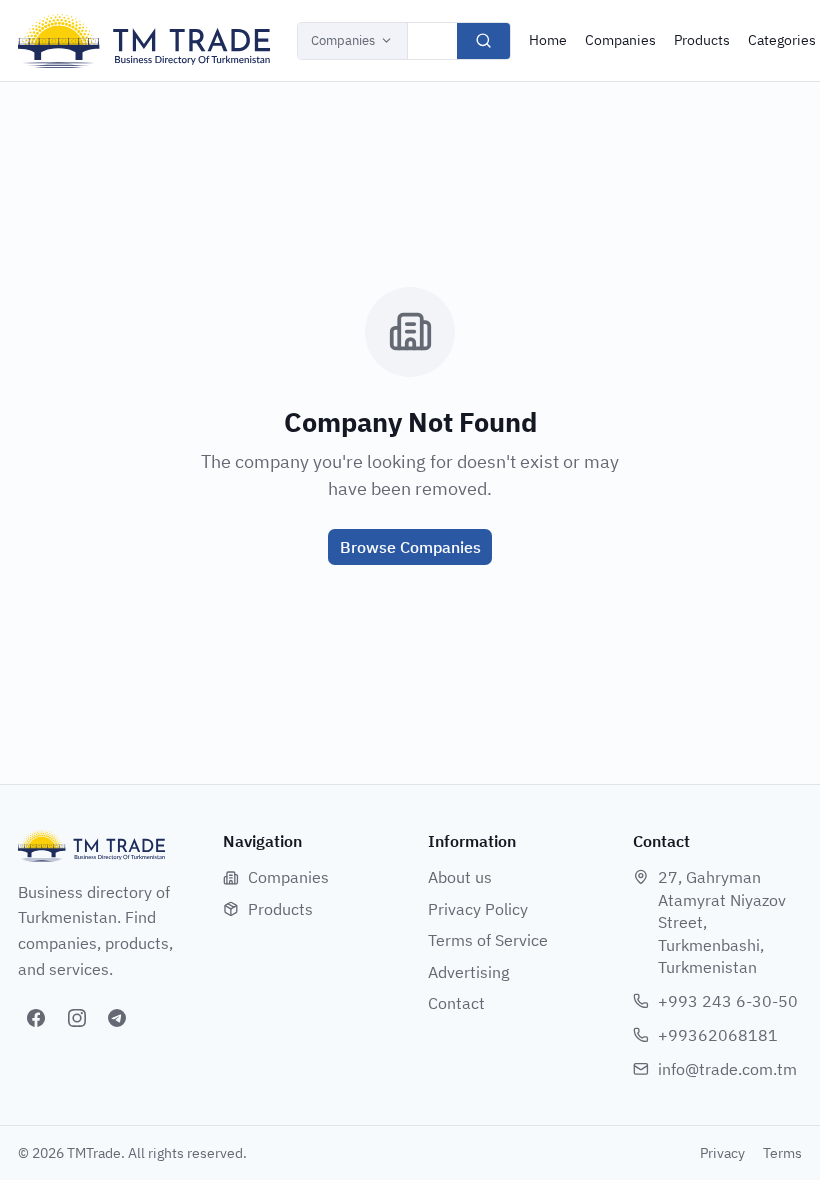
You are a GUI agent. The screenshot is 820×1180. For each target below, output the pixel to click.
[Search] (483, 41)
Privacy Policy (478, 909)
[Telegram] (117, 1018)
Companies (343, 40)
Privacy (722, 1153)
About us (460, 877)
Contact (456, 1003)
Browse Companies (410, 547)
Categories (782, 40)
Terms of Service (488, 940)
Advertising (468, 972)
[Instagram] (77, 1018)
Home (548, 40)
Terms (782, 1153)
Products (702, 40)
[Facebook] (36, 1018)
